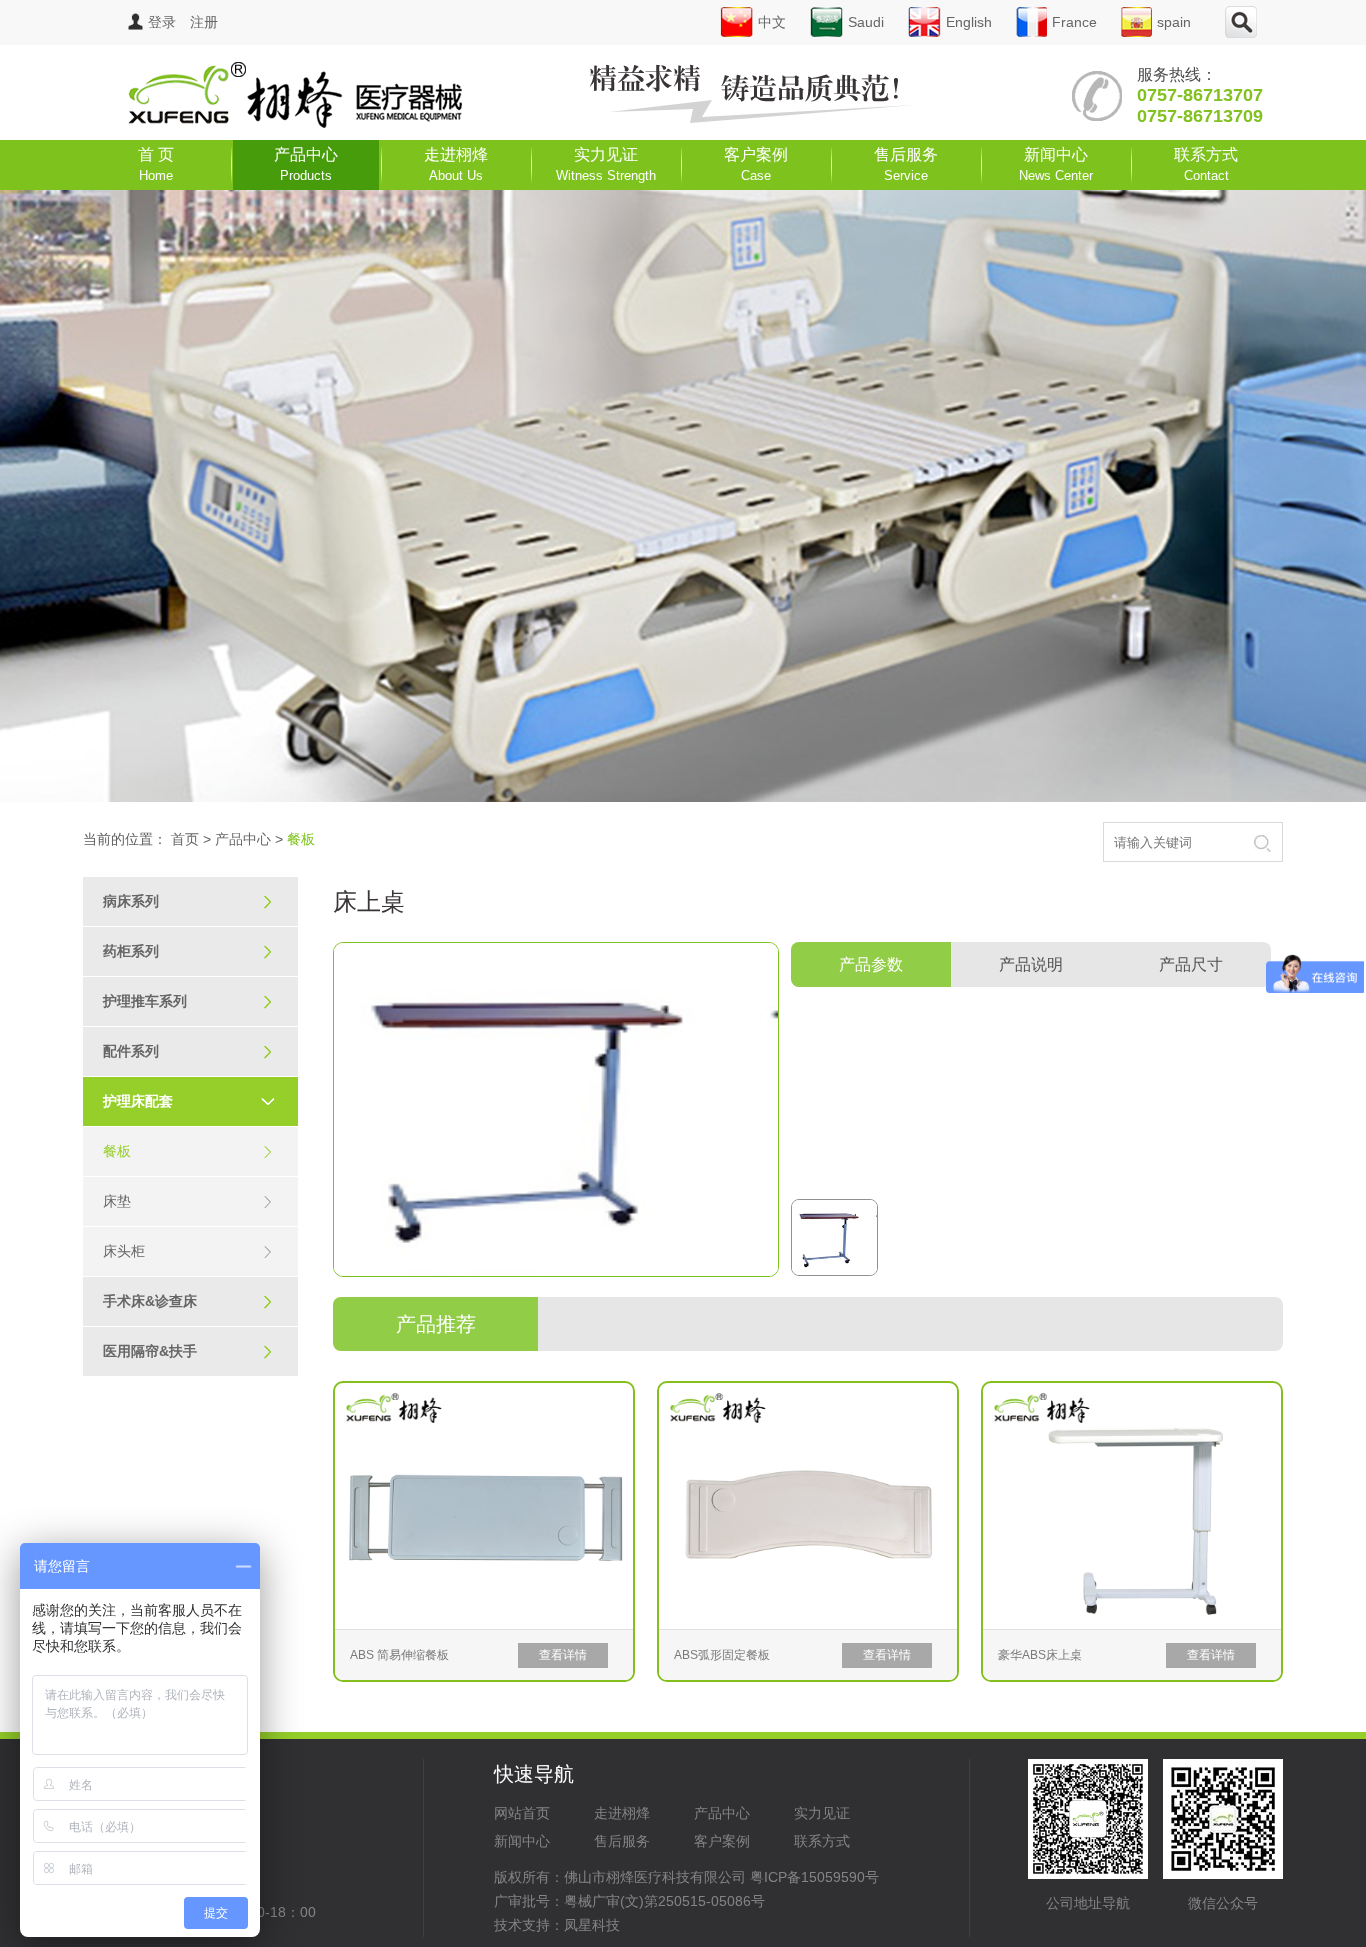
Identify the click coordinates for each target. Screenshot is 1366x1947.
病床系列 (188, 901)
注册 (204, 22)
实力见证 (606, 164)
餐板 (188, 1151)
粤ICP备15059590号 (814, 1877)
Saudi (866, 22)
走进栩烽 (456, 164)
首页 (185, 839)
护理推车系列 (188, 1001)
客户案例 (756, 164)
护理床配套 (189, 1101)
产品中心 (306, 164)
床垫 (188, 1201)
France (1074, 22)
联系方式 (1206, 164)
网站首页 (522, 1813)
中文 (772, 22)
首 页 (156, 164)
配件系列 (188, 1051)
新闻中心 (1056, 164)
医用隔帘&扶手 (188, 1351)
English (969, 22)
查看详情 (563, 1655)
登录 (162, 22)
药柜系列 (188, 951)
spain (1174, 22)
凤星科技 (592, 1925)
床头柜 (188, 1251)
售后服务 (906, 164)
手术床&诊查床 (188, 1301)
